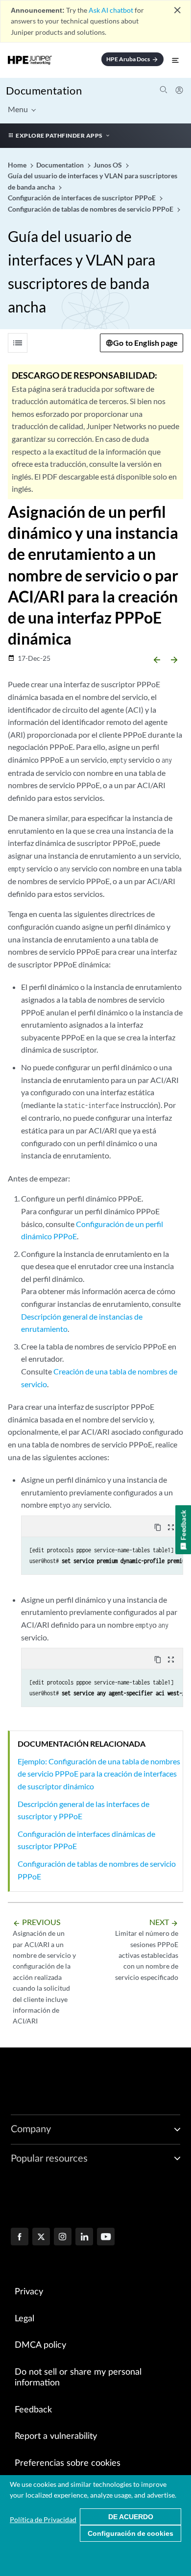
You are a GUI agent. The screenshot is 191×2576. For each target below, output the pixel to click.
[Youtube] (106, 2238)
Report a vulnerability (56, 2436)
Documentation (44, 90)
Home (18, 165)
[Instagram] (63, 2238)
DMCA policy (40, 2345)
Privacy (29, 2292)
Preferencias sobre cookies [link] (68, 2463)
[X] (41, 2238)
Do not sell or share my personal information (78, 2378)
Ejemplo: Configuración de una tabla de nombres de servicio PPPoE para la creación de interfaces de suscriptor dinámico (99, 1774)
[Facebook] (20, 2238)
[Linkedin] (84, 2238)
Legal (24, 2319)
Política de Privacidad (43, 2519)
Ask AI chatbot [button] (111, 10)
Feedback (33, 2410)
